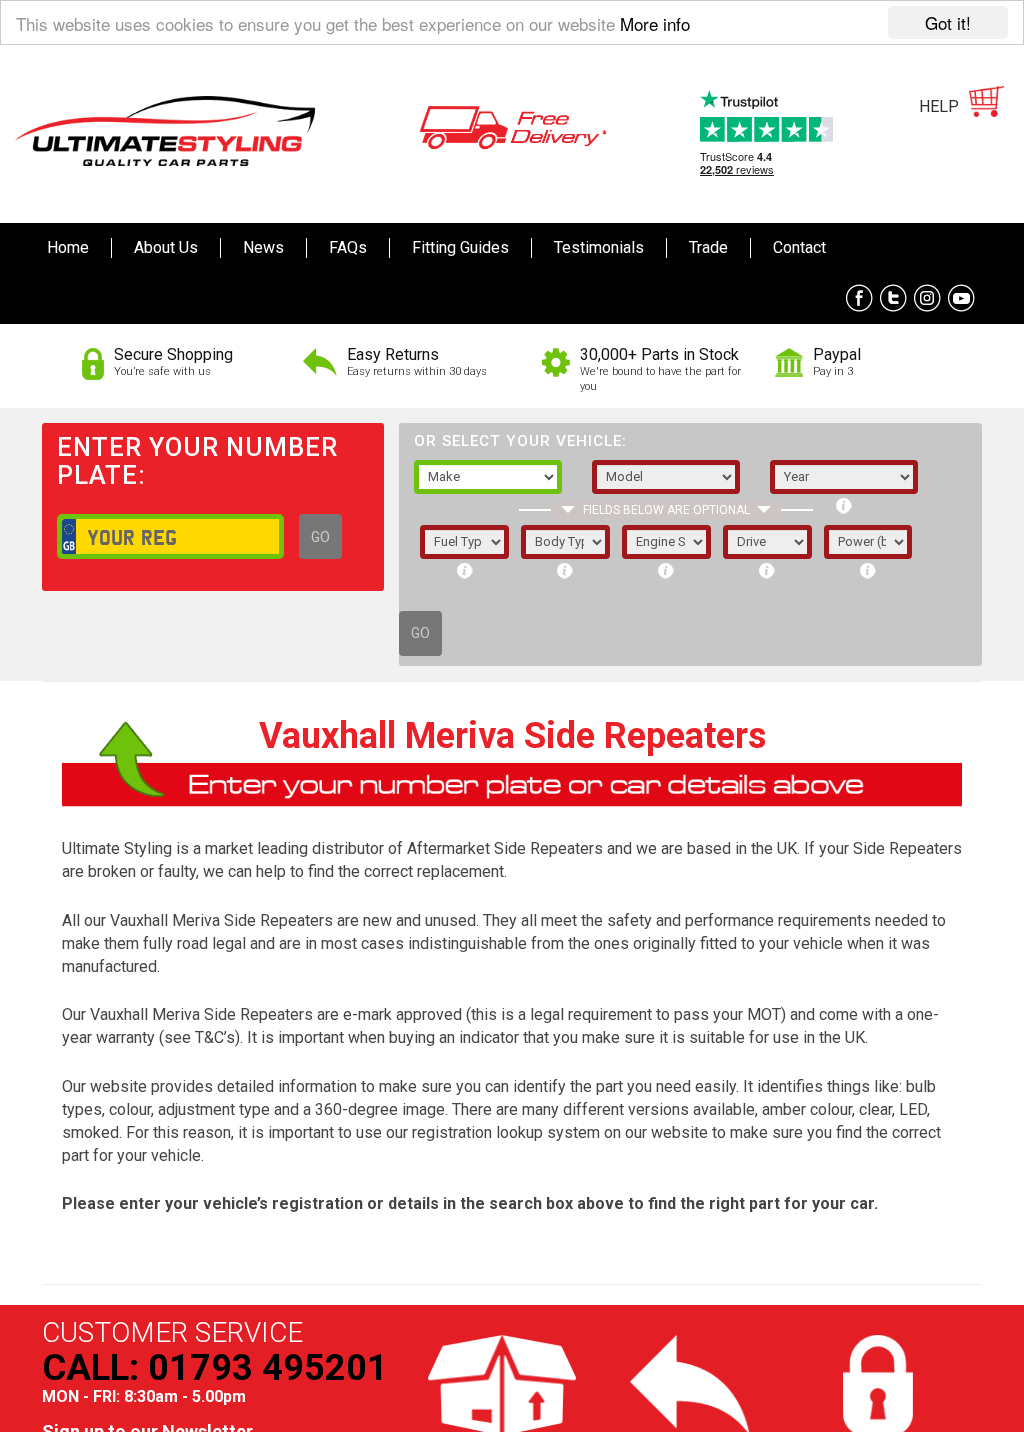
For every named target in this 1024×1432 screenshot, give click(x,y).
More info (655, 23)
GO (320, 537)
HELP (939, 106)
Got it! (948, 22)
